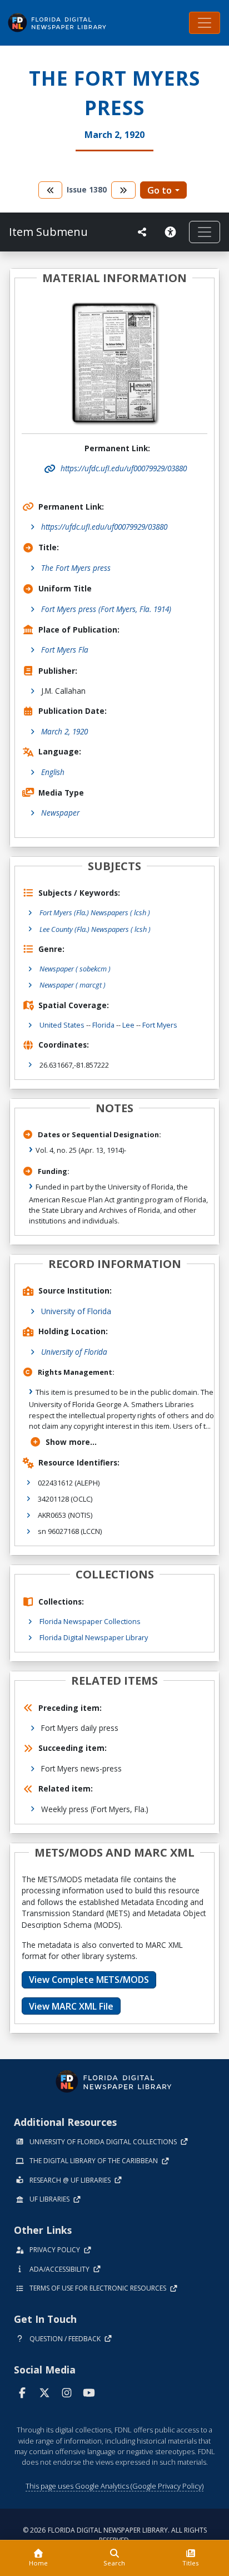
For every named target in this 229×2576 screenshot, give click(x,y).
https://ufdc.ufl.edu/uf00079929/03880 (104, 527)
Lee (128, 1025)
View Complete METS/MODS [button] (89, 1980)
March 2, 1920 (64, 731)
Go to (160, 190)
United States (62, 1025)
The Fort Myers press (76, 568)
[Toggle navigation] (205, 23)
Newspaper (60, 813)
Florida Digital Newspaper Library (94, 1637)
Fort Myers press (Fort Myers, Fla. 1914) (106, 609)
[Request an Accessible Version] (172, 232)
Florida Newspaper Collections (90, 1621)
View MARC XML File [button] (71, 2006)
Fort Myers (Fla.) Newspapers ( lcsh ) (95, 912)
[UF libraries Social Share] (142, 232)
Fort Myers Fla (65, 650)
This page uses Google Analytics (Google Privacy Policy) (114, 2486)
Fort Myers (160, 1025)
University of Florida (76, 1311)
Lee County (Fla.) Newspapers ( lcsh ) (95, 929)
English (53, 772)
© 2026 (115, 2535)
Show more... (71, 1442)
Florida (103, 1025)
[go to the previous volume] (51, 190)
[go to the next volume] (123, 190)
